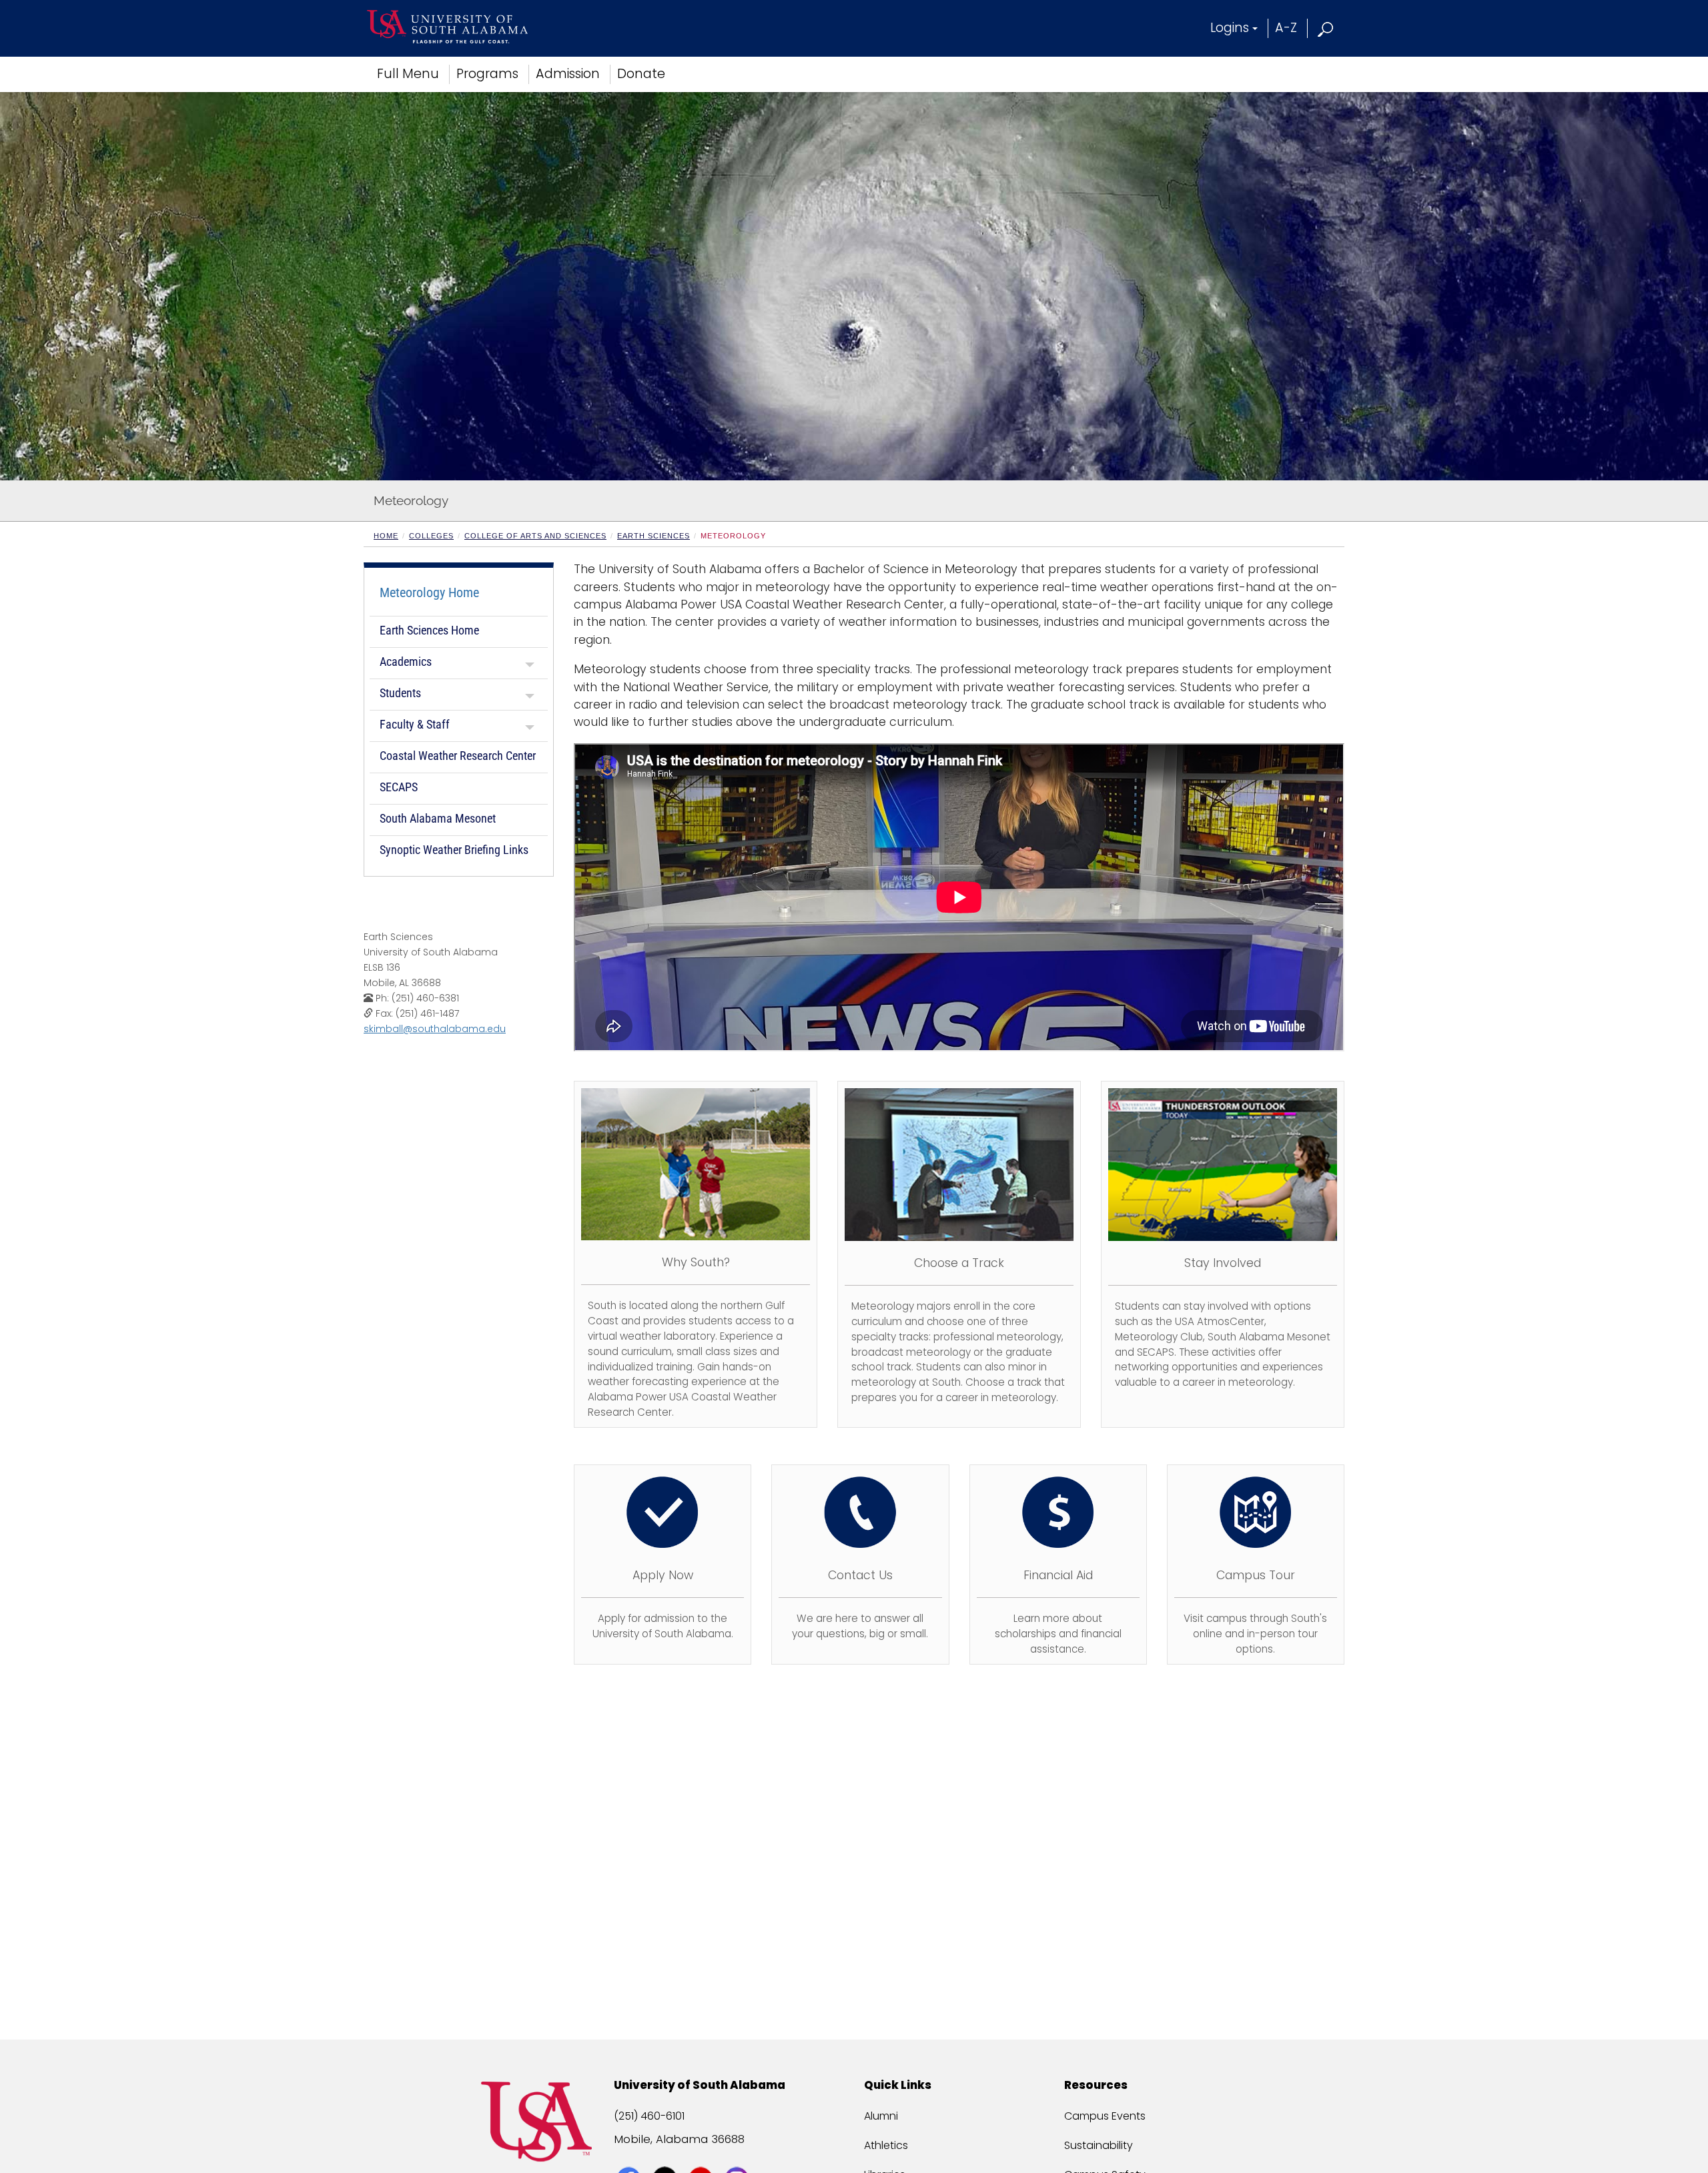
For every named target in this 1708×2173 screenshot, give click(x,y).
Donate (641, 74)
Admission (568, 74)
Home (386, 536)
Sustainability (1099, 2145)
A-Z (1286, 28)
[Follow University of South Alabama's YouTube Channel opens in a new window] (702, 2154)
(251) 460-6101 (649, 2116)
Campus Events (1105, 2116)
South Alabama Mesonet (438, 818)
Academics (406, 662)
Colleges (431, 536)
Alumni (881, 2116)
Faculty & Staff (415, 724)
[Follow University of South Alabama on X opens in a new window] (666, 2154)
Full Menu (408, 74)
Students (400, 693)
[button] (1326, 28)
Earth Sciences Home (429, 630)
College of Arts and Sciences (535, 536)
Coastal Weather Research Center (458, 756)
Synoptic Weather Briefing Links (454, 850)
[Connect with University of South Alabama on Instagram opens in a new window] (738, 2154)
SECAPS (399, 787)
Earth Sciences (654, 536)
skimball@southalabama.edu (435, 1029)
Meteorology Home (429, 592)
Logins (1230, 28)
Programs (487, 74)
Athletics (886, 2145)
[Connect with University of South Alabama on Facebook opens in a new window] (630, 2154)
